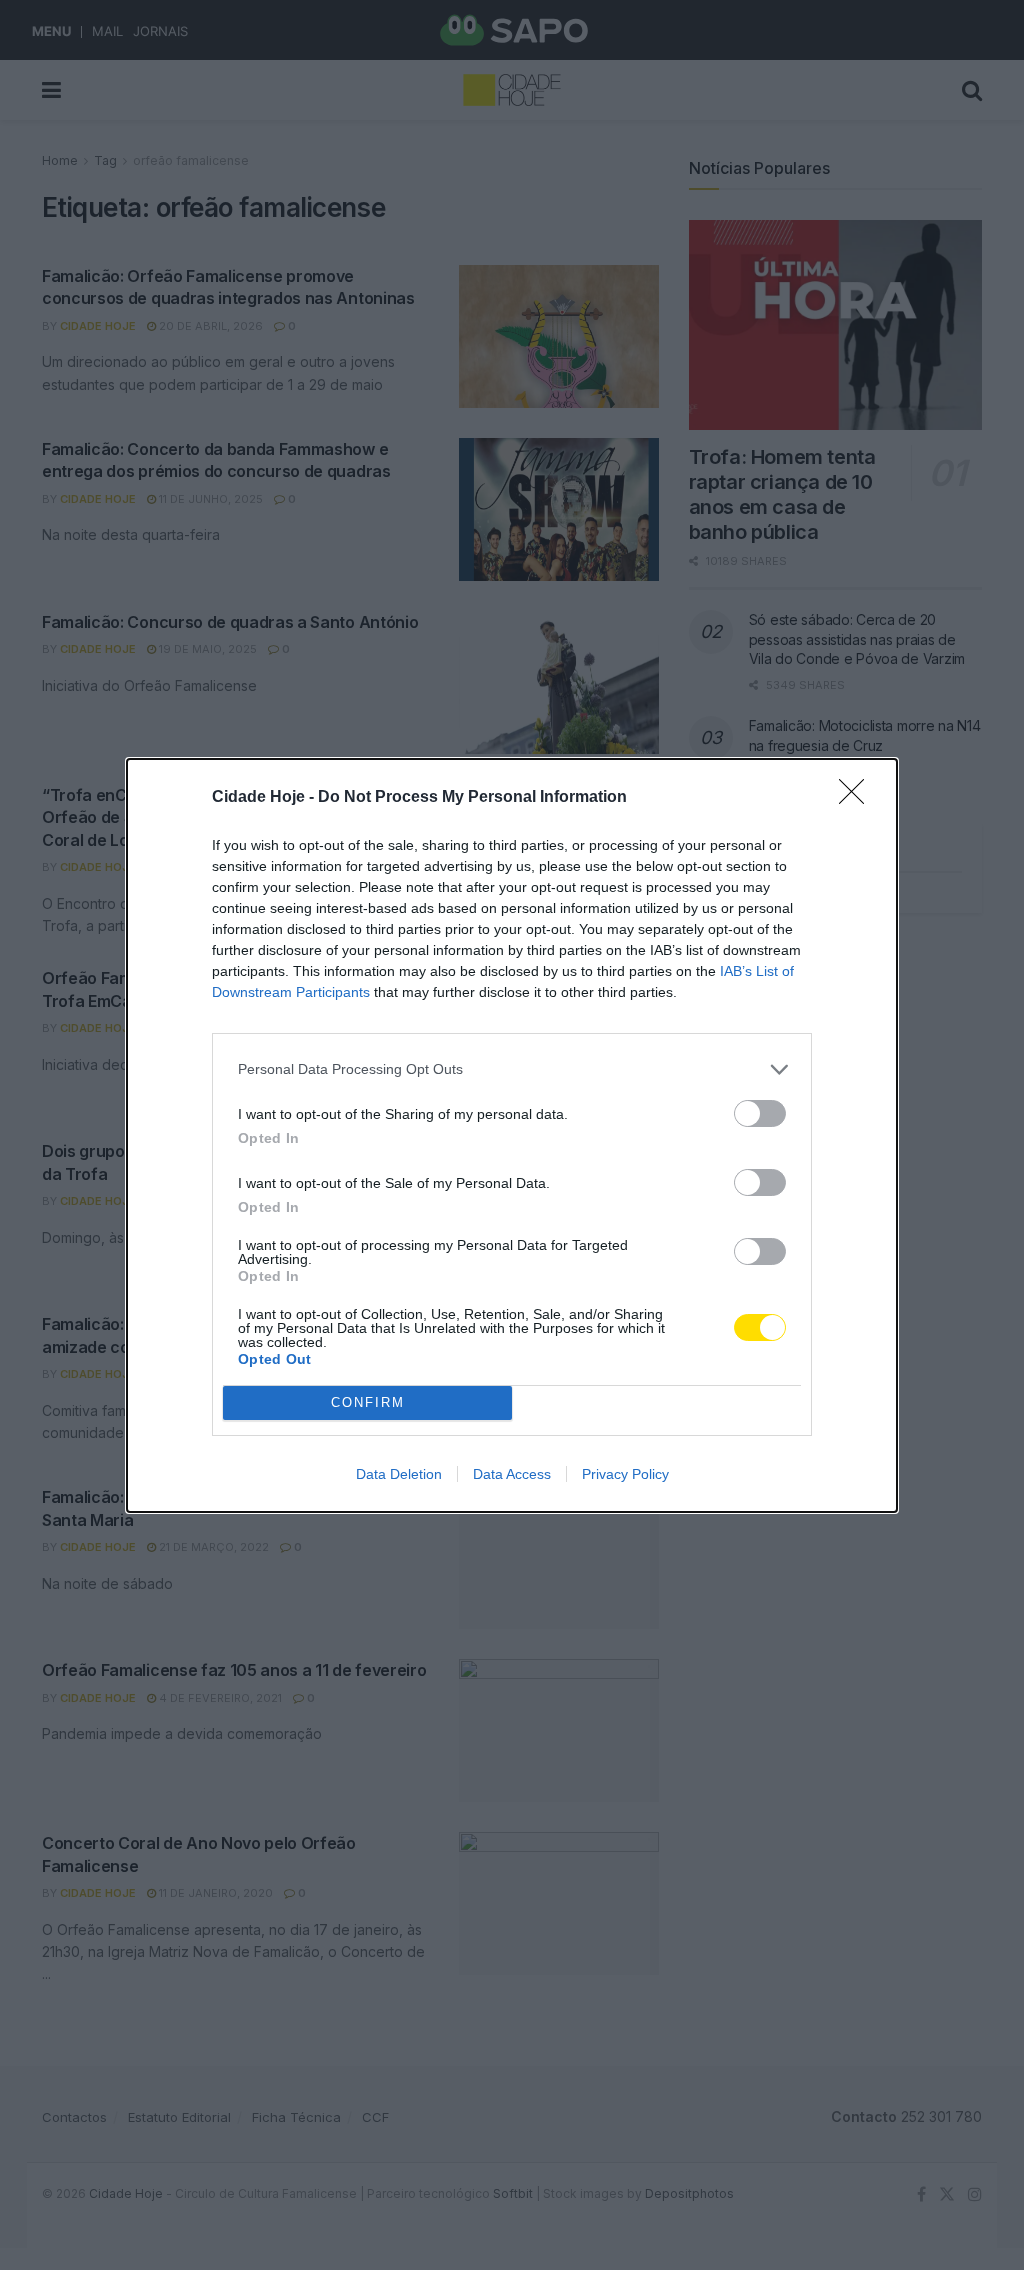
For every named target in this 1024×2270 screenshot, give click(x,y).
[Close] (858, 798)
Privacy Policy (625, 1474)
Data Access (512, 1474)
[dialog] (512, 1135)
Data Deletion (399, 1474)
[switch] (760, 1113)
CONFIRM (368, 1402)
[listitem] (512, 1069)
